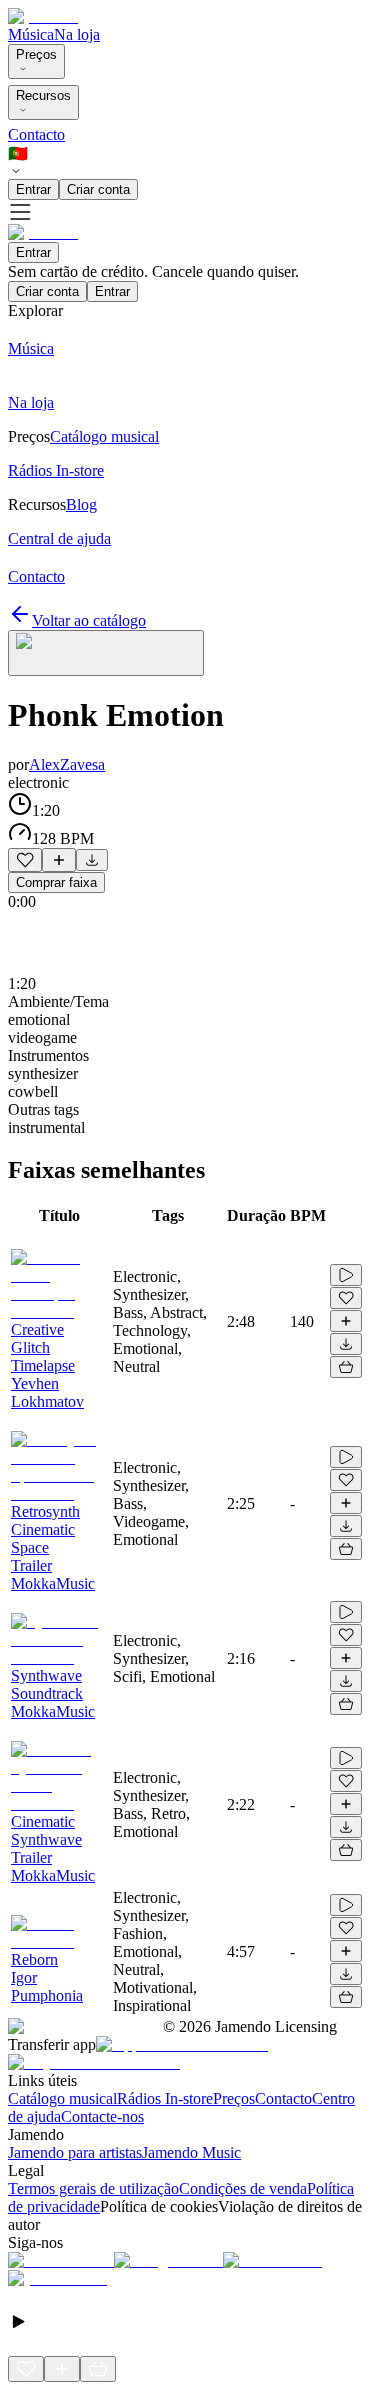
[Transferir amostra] (92, 860)
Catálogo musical (62, 2098)
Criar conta (98, 189)
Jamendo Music (191, 2152)
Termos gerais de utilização (93, 2188)
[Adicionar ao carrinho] (346, 1367)
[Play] (106, 653)
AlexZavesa (67, 764)
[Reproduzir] (346, 1275)
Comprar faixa (56, 882)
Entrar (33, 189)
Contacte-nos (102, 2116)
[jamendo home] (43, 16)
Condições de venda (243, 2188)
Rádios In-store (165, 2098)
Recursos (43, 95)
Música (31, 34)
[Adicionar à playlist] (59, 860)
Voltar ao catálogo (89, 620)
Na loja (77, 34)
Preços (36, 54)
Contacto (36, 134)
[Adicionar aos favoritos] (25, 860)
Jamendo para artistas (75, 2152)
